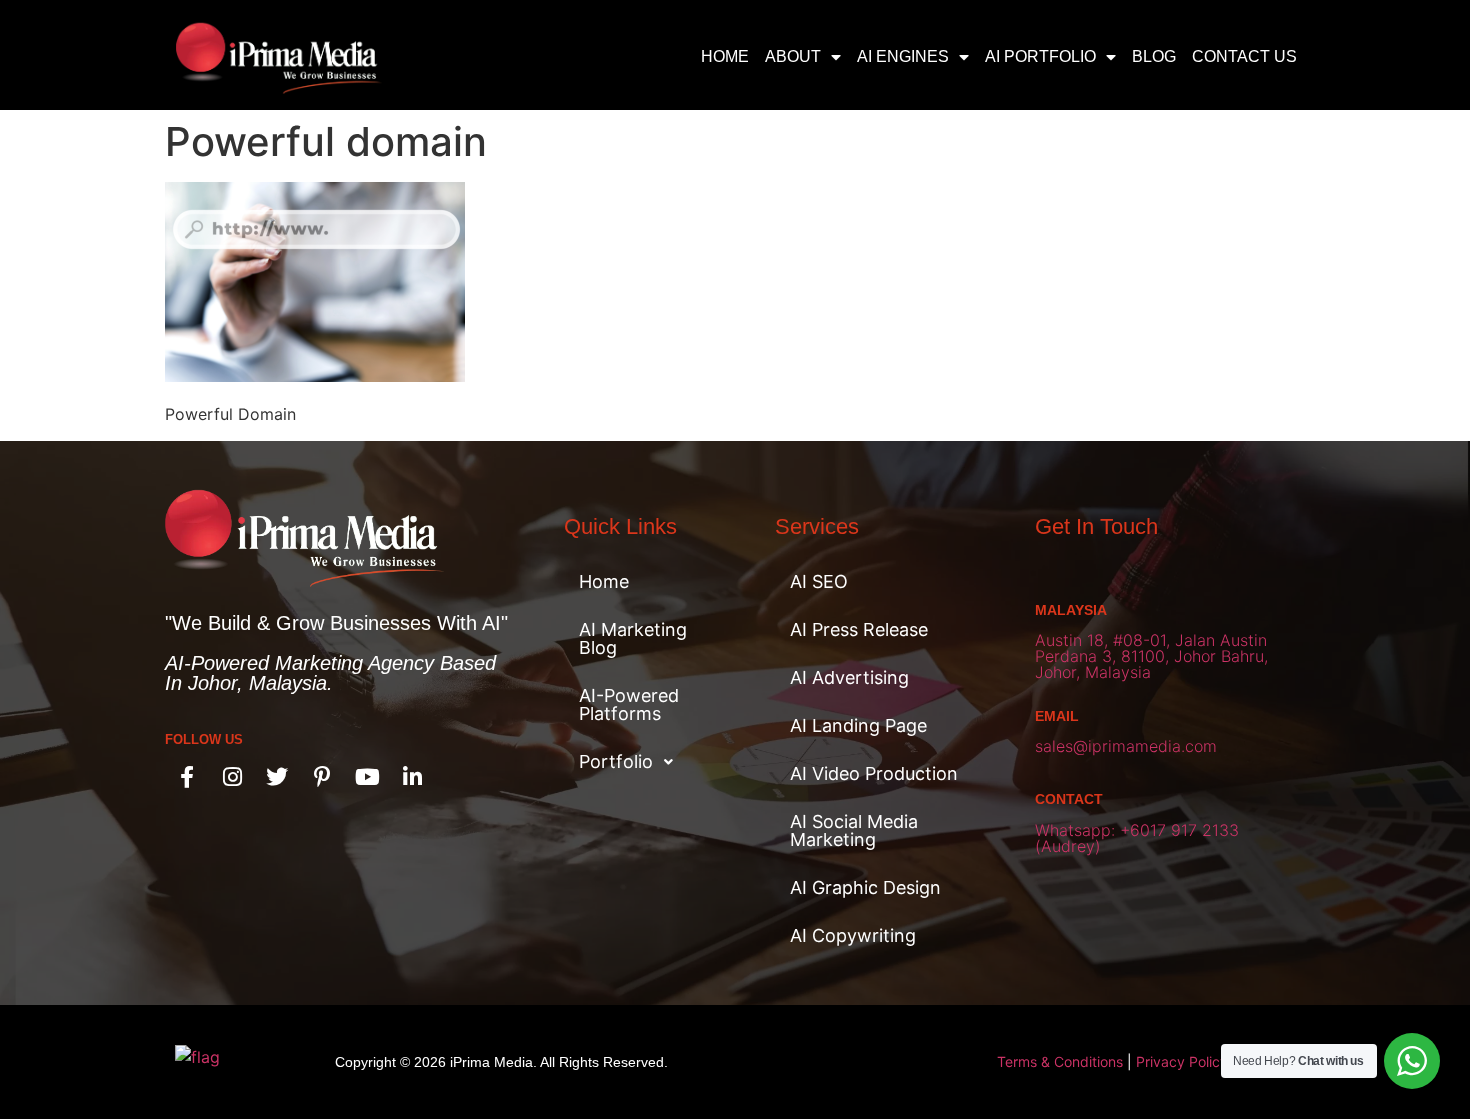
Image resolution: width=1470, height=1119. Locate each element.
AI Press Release (859, 629)
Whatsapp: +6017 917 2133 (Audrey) (1137, 838)
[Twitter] (277, 777)
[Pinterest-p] (322, 777)
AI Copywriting (853, 935)
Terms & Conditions (1060, 1061)
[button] (644, 762)
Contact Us (1244, 56)
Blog (1154, 56)
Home (725, 56)
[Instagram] (232, 777)
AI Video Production (874, 773)
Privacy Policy (1182, 1061)
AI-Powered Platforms (629, 704)
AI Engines (903, 56)
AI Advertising (849, 677)
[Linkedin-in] (412, 777)
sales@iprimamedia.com (1126, 746)
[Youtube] (367, 777)
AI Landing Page (858, 725)
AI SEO (819, 581)
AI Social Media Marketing (854, 830)
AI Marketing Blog (633, 638)
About (793, 56)
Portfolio (616, 761)
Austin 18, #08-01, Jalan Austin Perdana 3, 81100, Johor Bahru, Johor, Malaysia (1151, 656)
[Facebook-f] (187, 777)
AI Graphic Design (865, 887)
